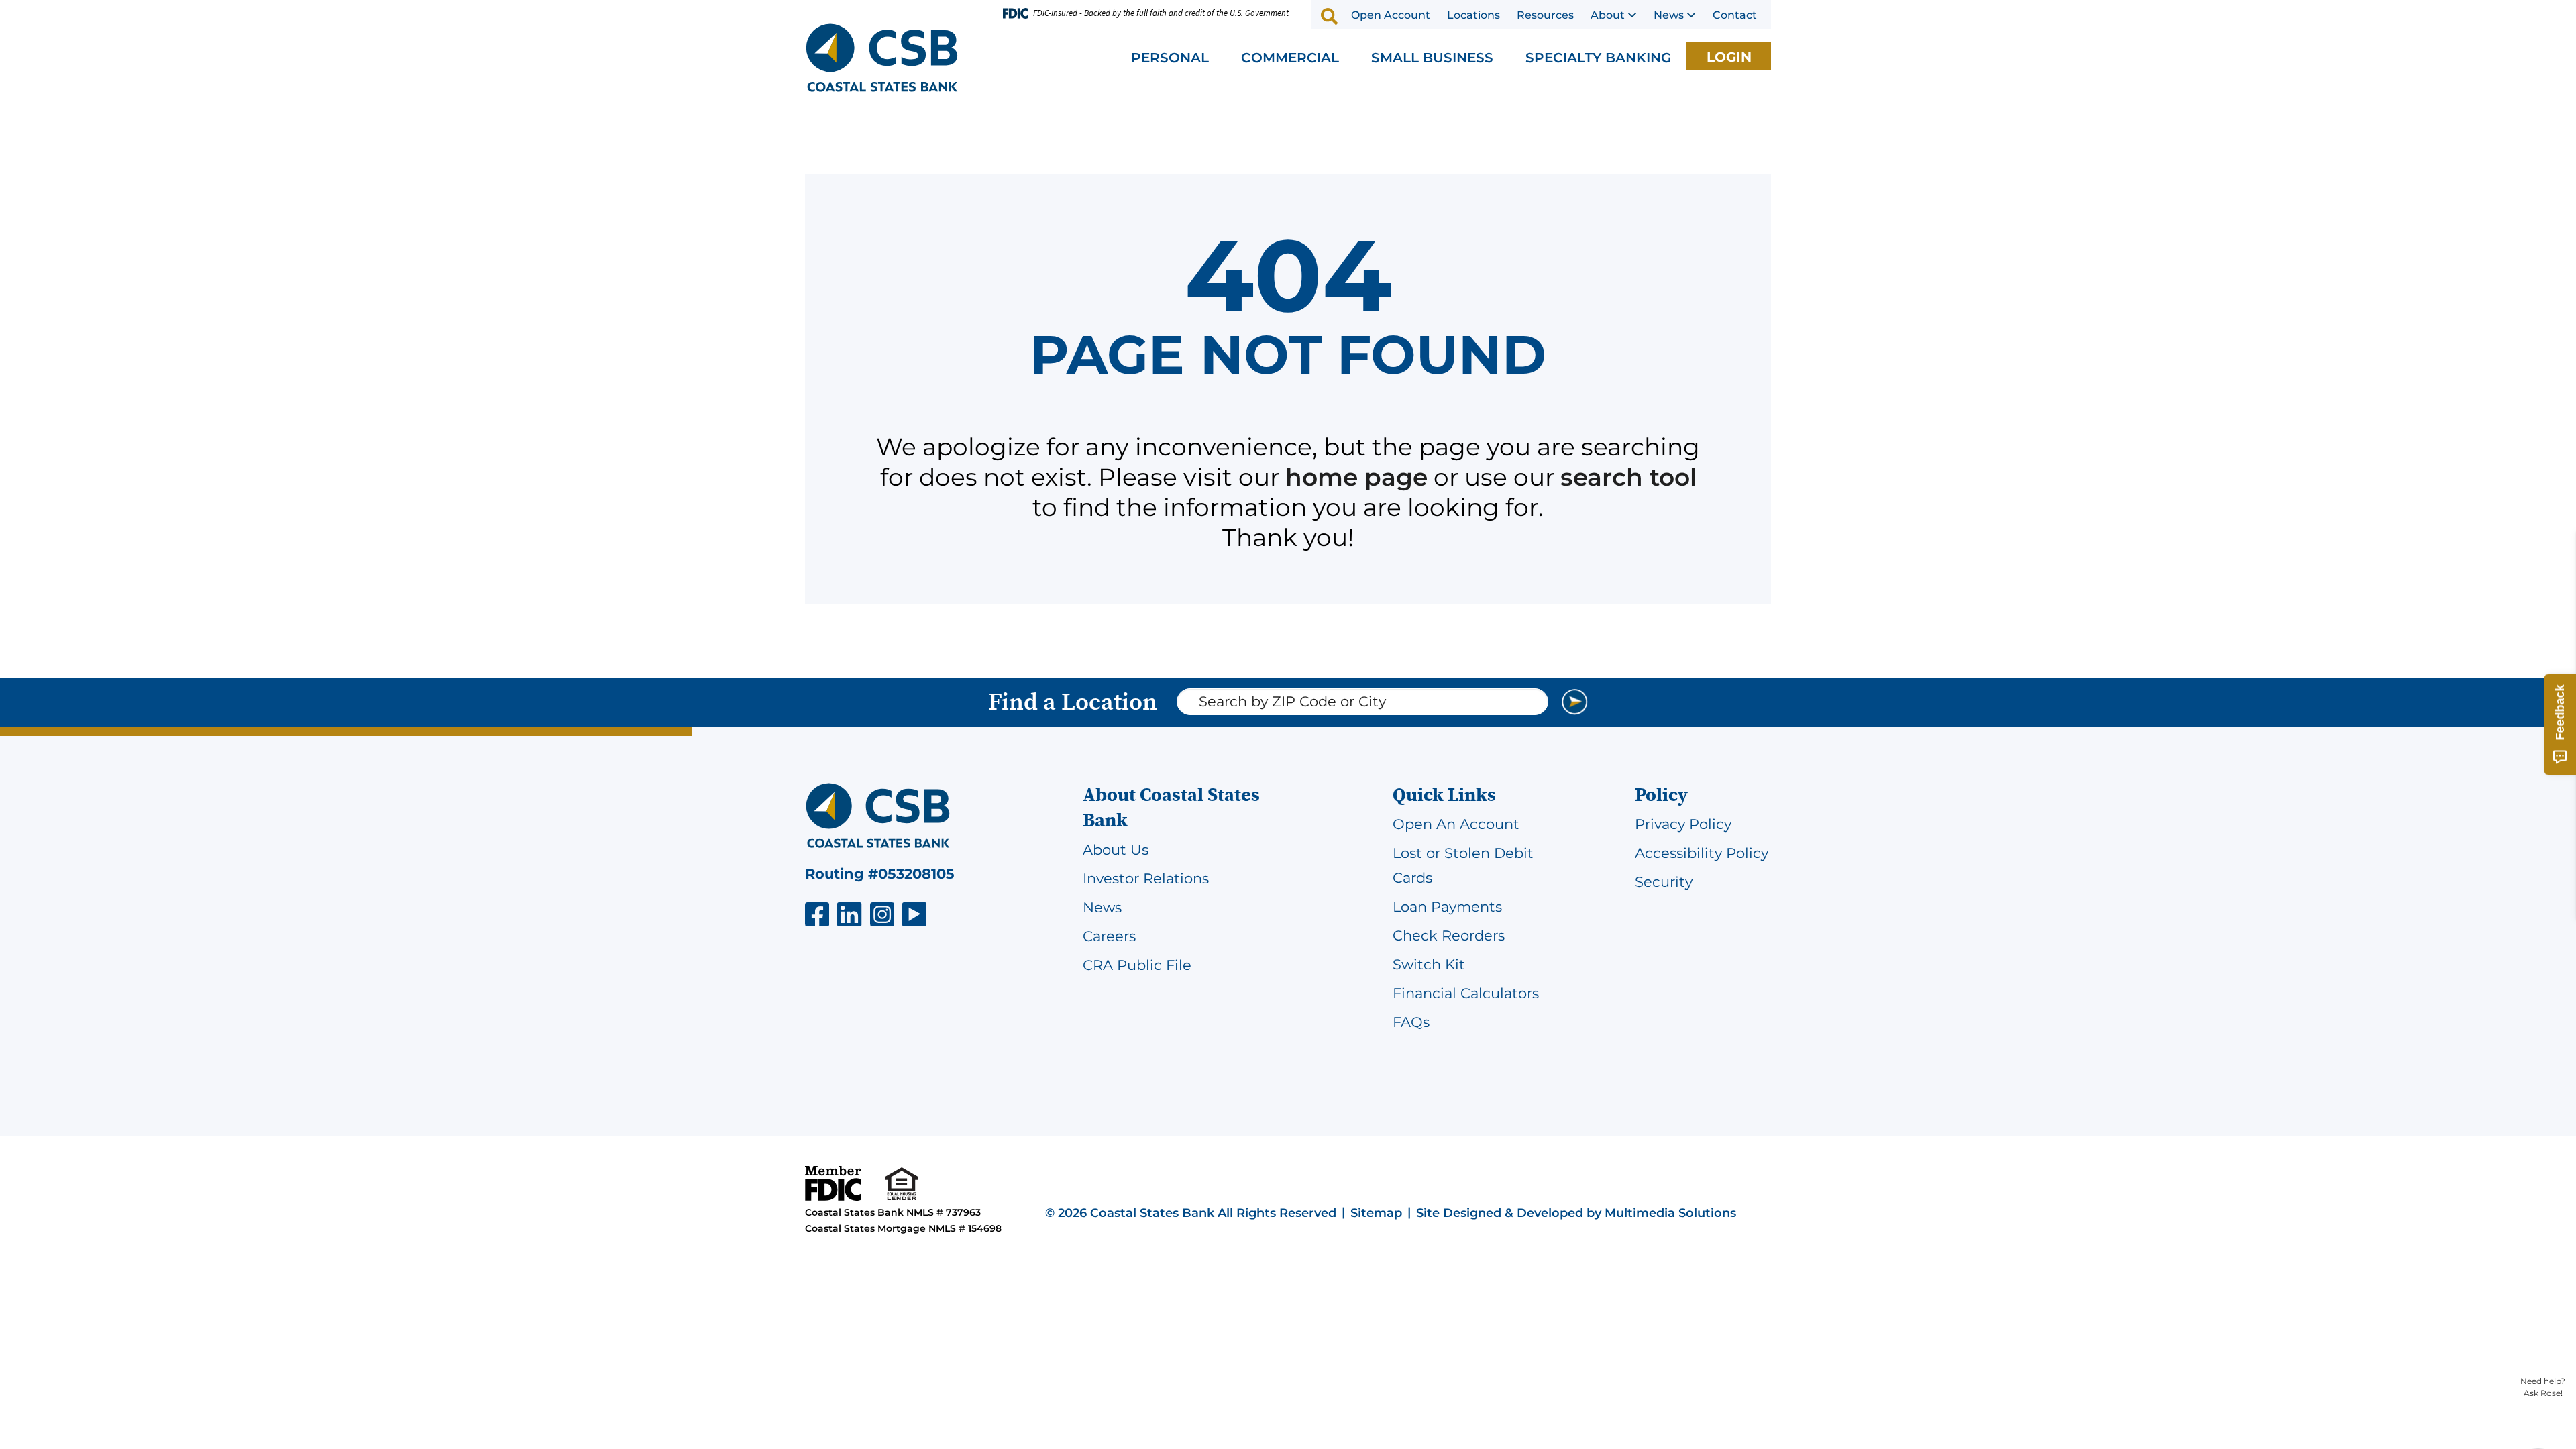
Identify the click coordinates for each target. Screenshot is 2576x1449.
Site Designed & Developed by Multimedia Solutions (1576, 1213)
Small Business (1432, 58)
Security (1664, 882)
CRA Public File (1137, 965)
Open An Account (1456, 824)
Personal (1170, 58)
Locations (1473, 15)
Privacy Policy (1683, 824)
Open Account (1391, 15)
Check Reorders (1449, 935)
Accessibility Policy (1702, 853)
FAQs (1411, 1022)
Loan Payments (1447, 907)
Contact (1735, 15)
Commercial (1290, 58)
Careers (1109, 936)
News (1669, 15)
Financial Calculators (1466, 993)
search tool (1628, 477)
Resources (1545, 15)
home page (1356, 477)
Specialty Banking (1598, 58)
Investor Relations (1146, 878)
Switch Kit (1429, 964)
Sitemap (1376, 1213)
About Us (1116, 850)
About (1608, 15)
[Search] (1330, 16)
